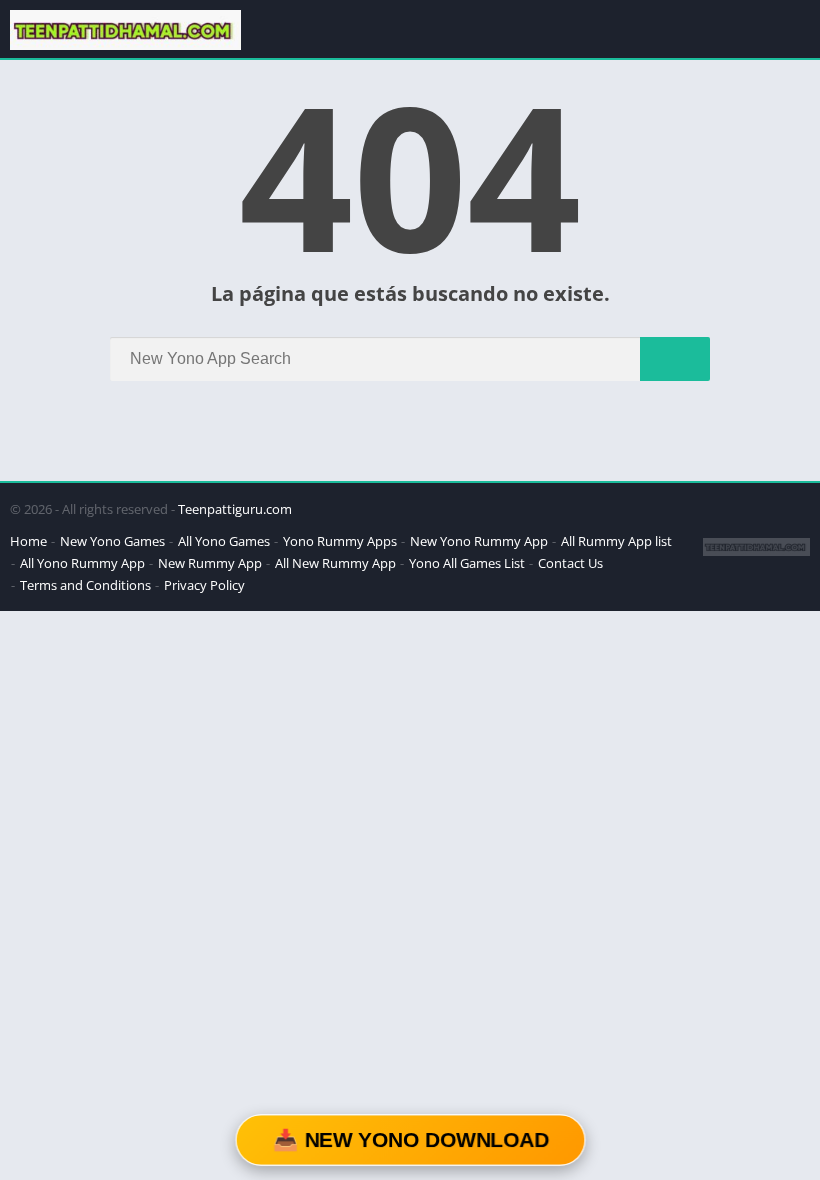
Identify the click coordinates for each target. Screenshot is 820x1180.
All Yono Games (224, 541)
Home (28, 541)
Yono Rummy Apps (340, 541)
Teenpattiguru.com (235, 509)
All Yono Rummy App (82, 563)
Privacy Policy (204, 585)
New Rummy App (210, 563)
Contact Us (570, 563)
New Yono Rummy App (479, 541)
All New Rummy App (335, 563)
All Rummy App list (616, 541)
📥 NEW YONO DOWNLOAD (409, 1139)
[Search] (675, 359)
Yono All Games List (467, 563)
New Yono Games (112, 541)
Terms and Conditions (85, 585)
